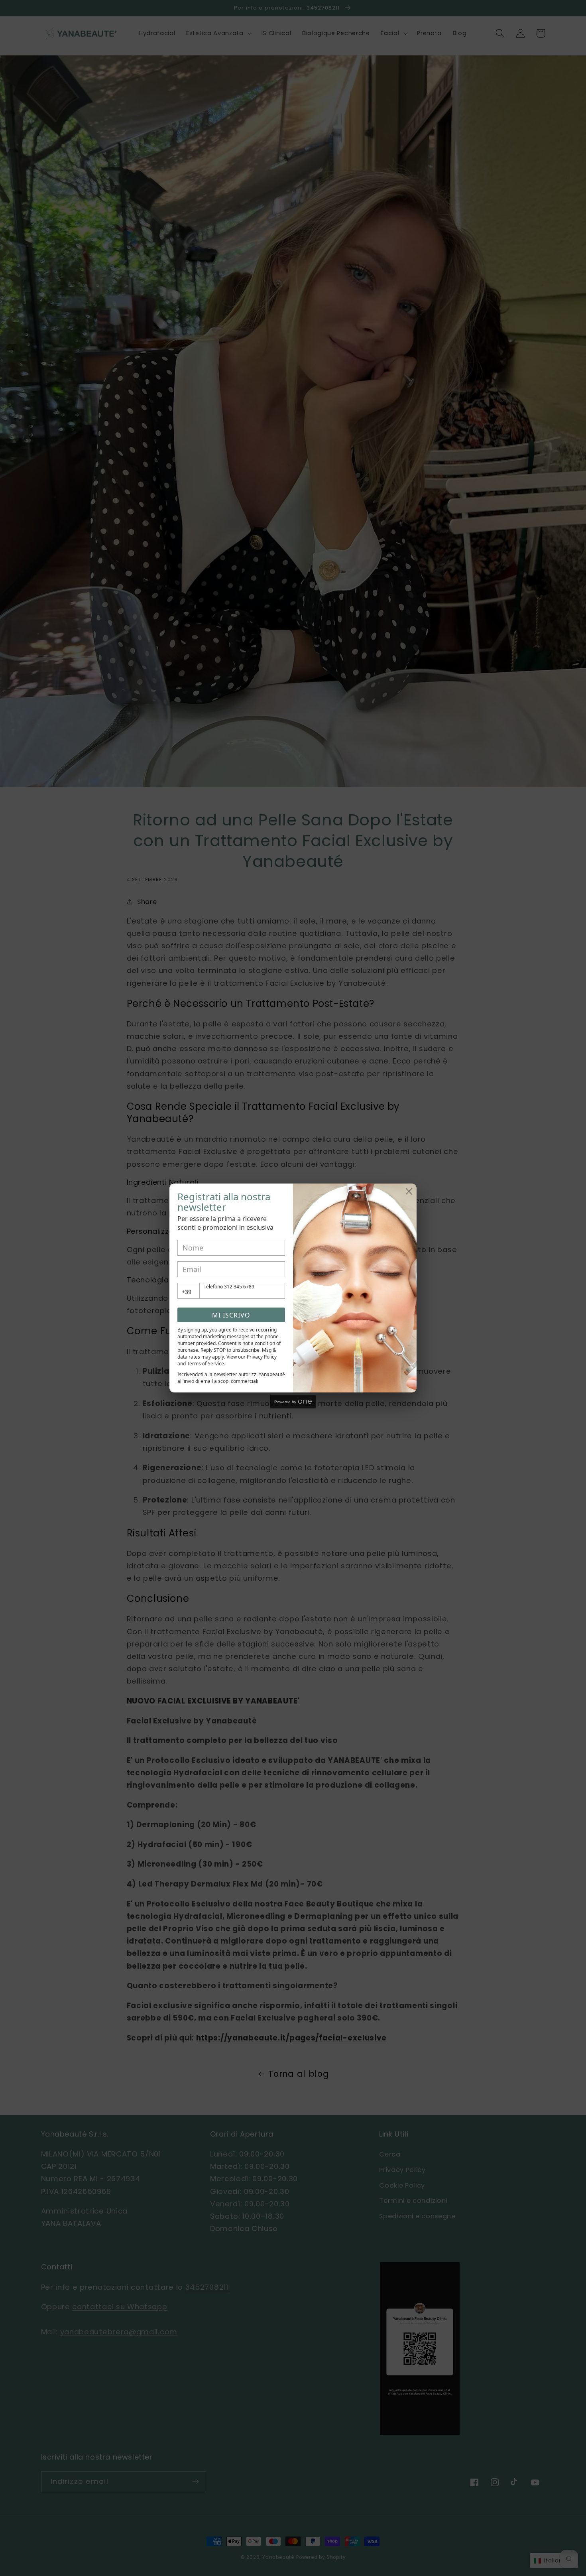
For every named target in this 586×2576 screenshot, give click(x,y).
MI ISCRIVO (231, 1315)
